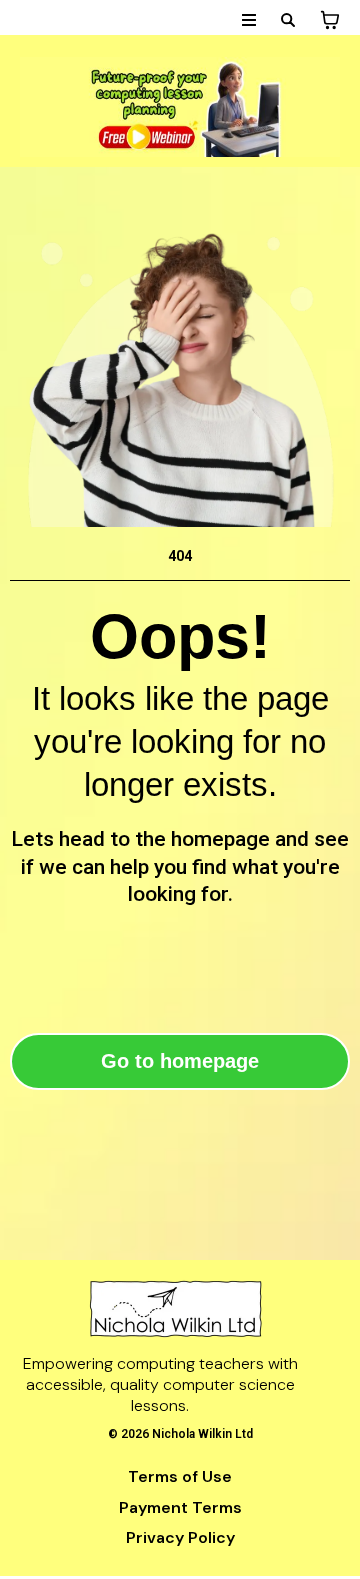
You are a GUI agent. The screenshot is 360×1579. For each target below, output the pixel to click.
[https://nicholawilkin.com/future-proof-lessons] (180, 107)
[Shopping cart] (330, 20)
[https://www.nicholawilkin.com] (175, 1309)
